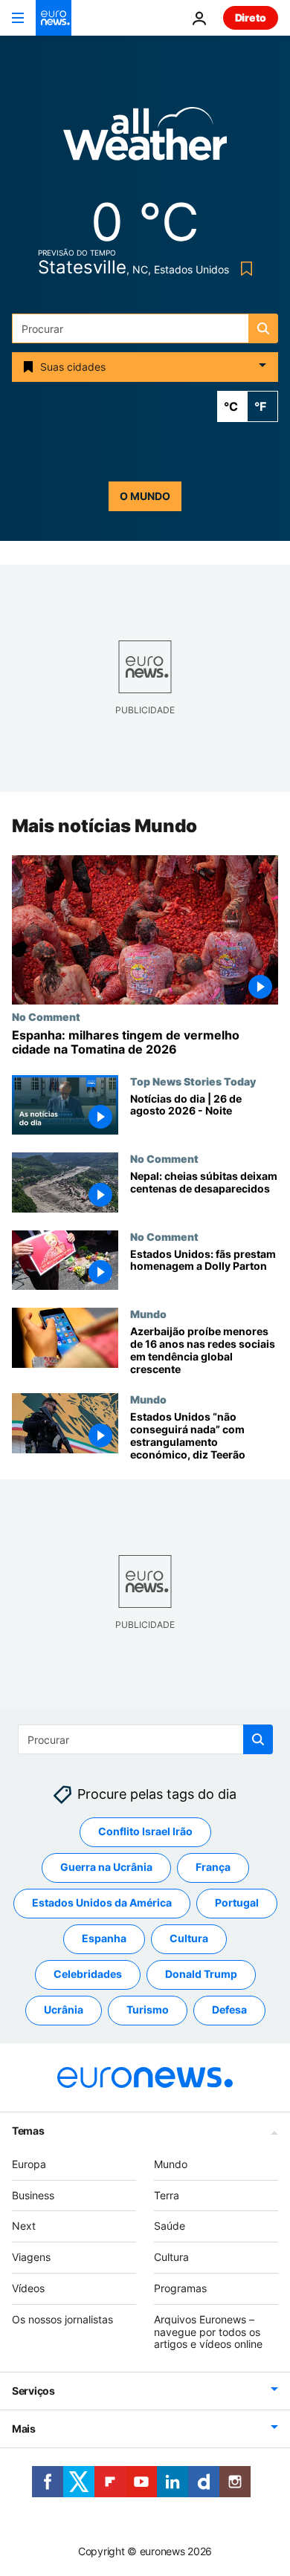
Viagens (31, 2257)
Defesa (229, 2009)
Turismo (148, 2009)
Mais (24, 2429)
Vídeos (28, 2288)
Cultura (189, 1938)
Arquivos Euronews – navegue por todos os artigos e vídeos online (208, 2332)
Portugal (237, 1902)
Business (33, 2194)
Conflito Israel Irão (145, 1831)
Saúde (170, 2226)
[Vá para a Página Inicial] (54, 18)
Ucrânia (64, 2009)
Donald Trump (201, 1974)
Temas (28, 2131)
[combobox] (145, 328)
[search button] (263, 328)
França (213, 1867)
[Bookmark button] (244, 269)
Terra (167, 2194)
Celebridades (88, 1974)
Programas (180, 2288)
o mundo (145, 496)
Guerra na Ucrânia (106, 1867)
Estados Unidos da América (102, 1902)
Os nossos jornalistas (62, 2319)
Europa (29, 2164)
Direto (251, 17)
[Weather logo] (145, 139)
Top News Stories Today (193, 1081)
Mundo (148, 1314)
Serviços (33, 2391)
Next (24, 2226)
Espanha (104, 1938)
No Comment (46, 1016)
